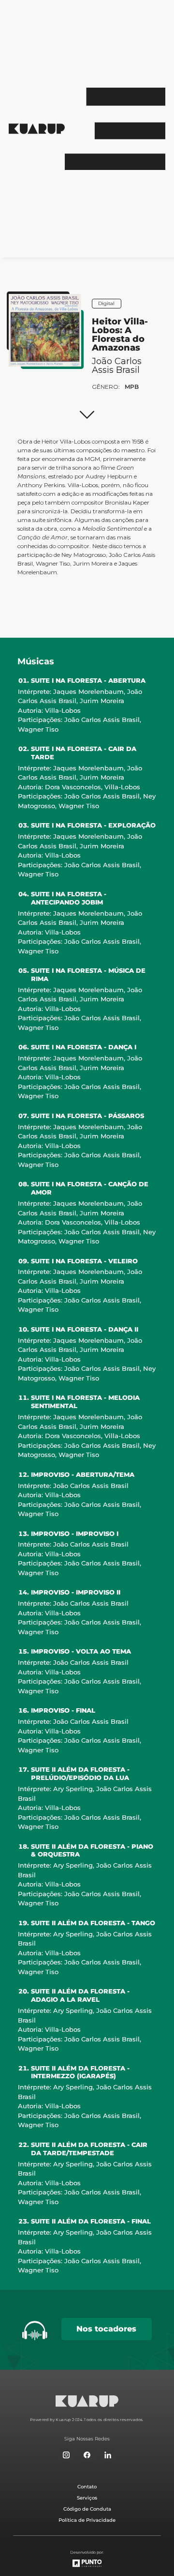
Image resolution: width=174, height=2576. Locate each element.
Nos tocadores (106, 2329)
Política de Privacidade (87, 2520)
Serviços (87, 2498)
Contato (87, 2487)
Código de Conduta (87, 2509)
